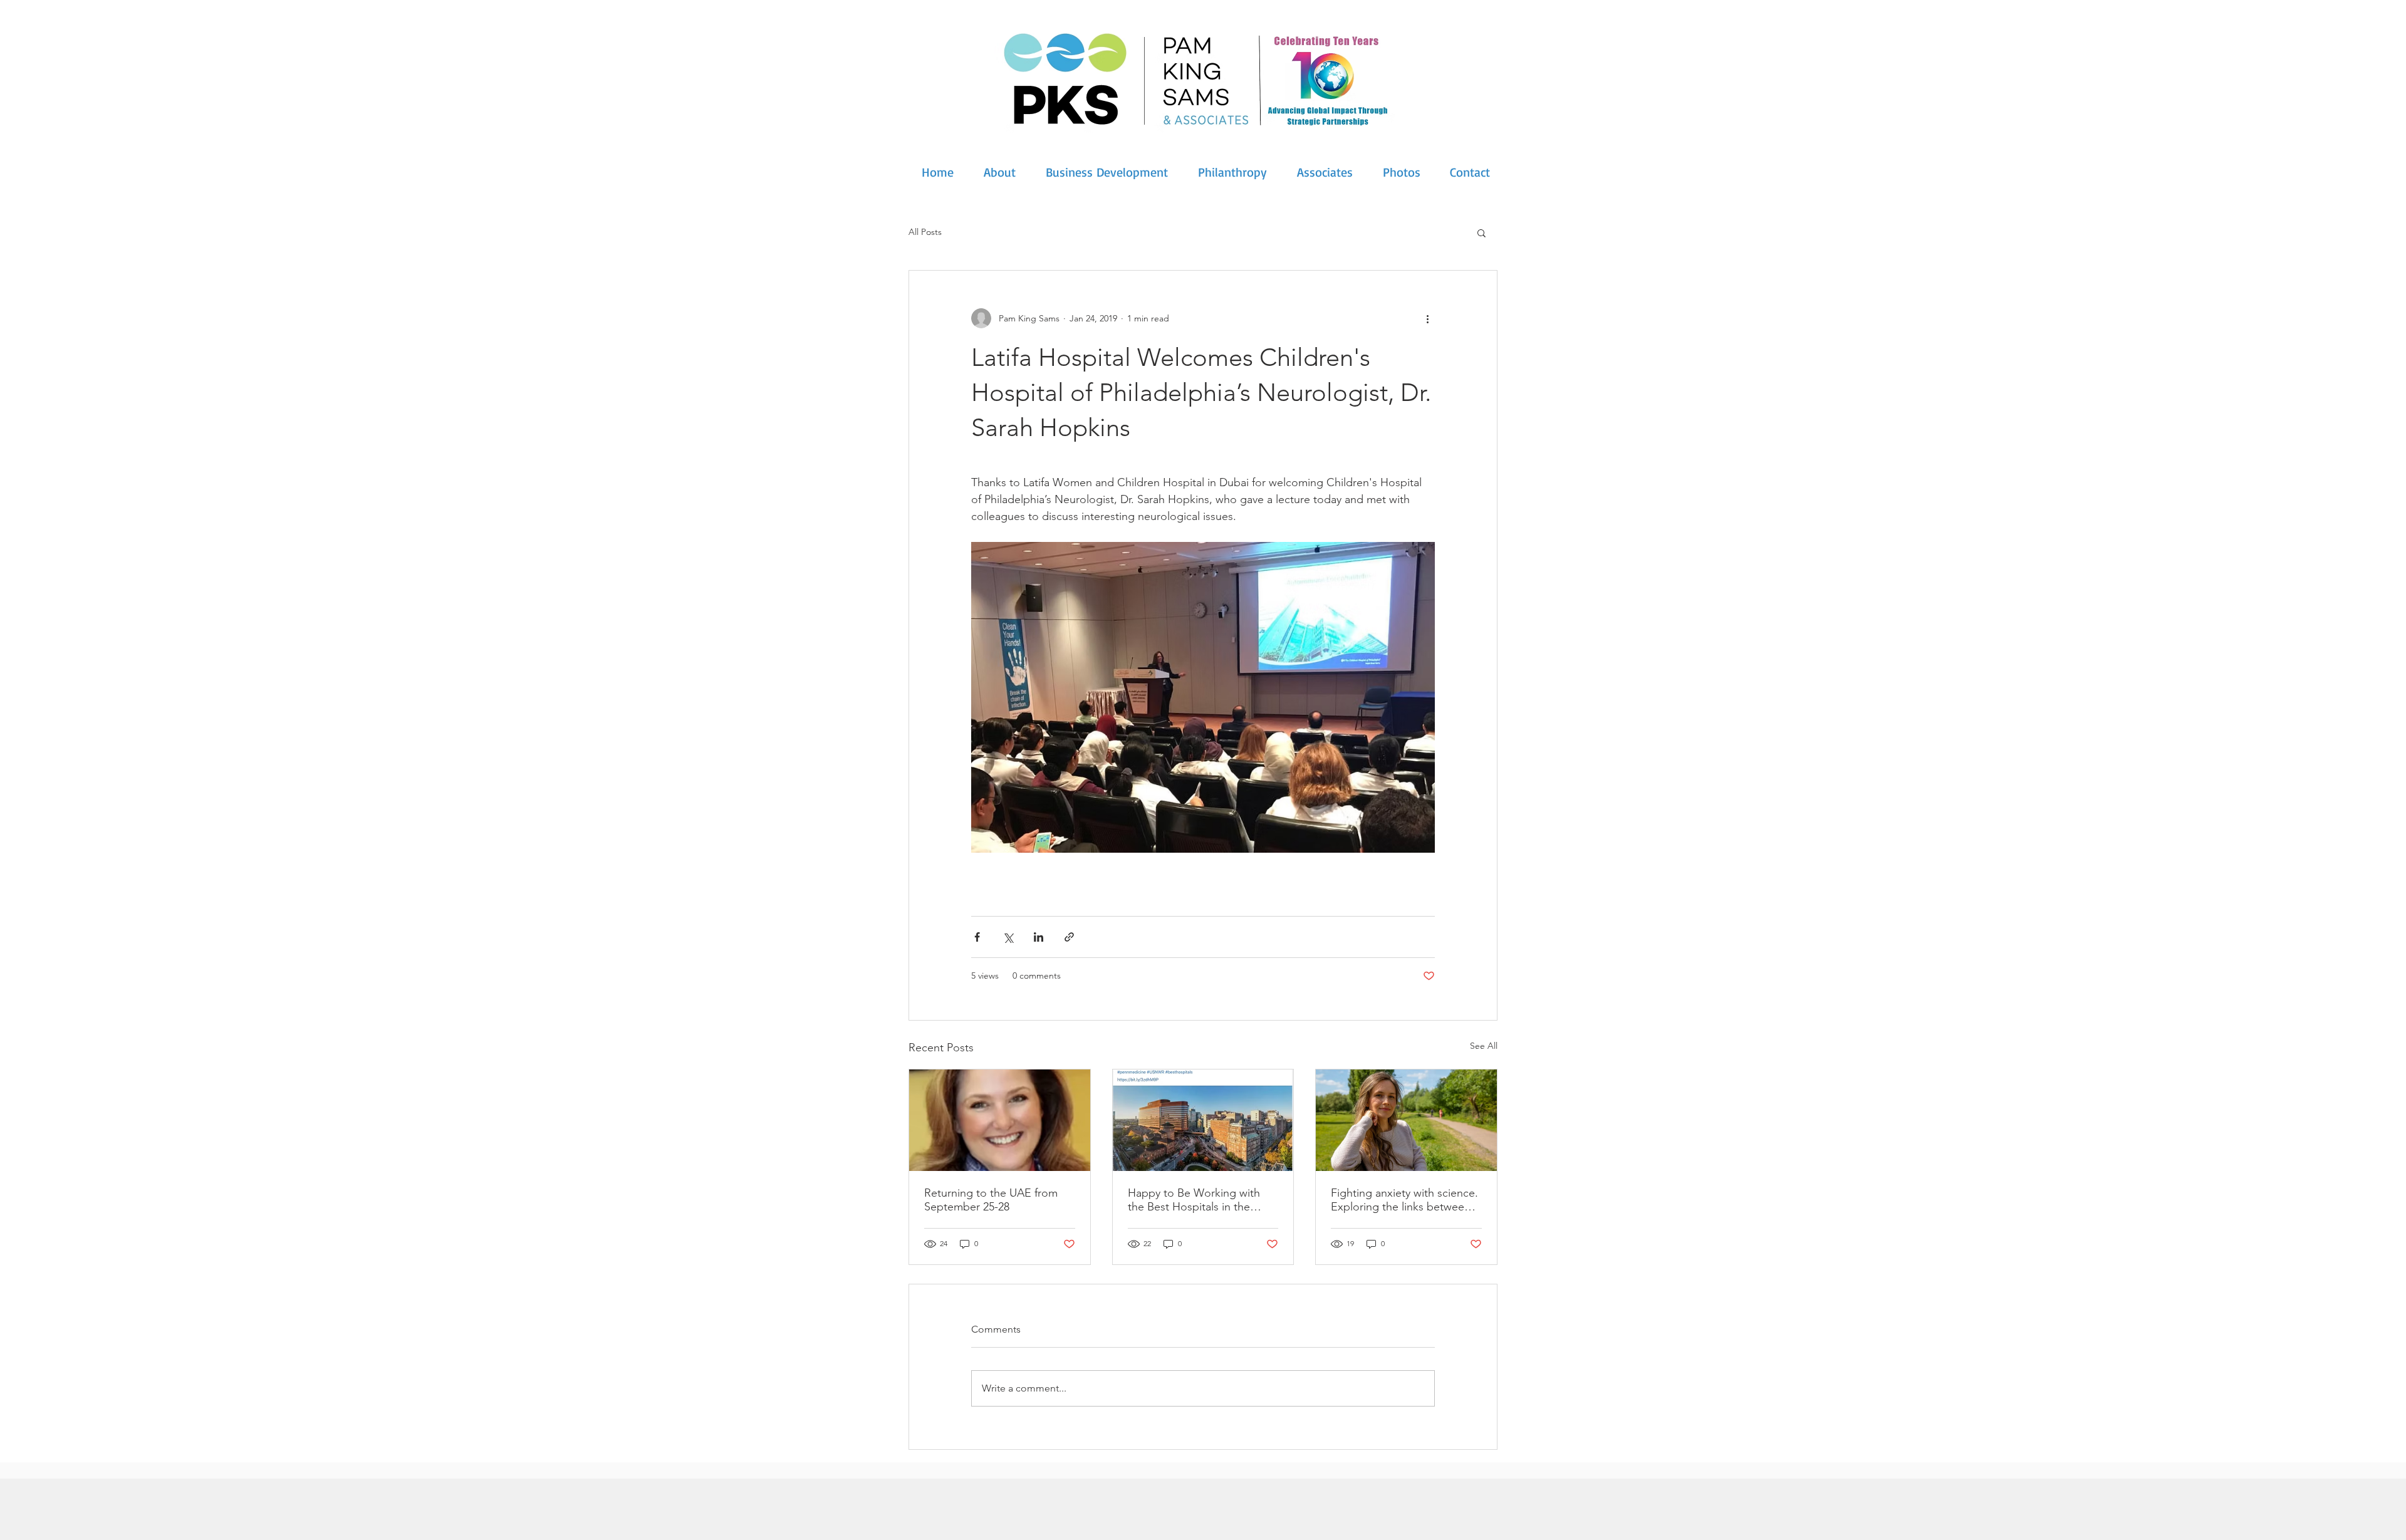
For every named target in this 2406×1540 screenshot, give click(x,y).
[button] (1482, 232)
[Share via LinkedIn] (1039, 937)
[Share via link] (1069, 937)
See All (1484, 1046)
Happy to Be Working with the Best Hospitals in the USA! (1194, 1200)
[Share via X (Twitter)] (1008, 937)
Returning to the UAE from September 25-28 (991, 1200)
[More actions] (1427, 318)
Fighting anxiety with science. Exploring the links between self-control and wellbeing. (1404, 1200)
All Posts (925, 232)
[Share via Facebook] (977, 937)
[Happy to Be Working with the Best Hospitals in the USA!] (1203, 1120)
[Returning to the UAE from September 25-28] (1000, 1120)
